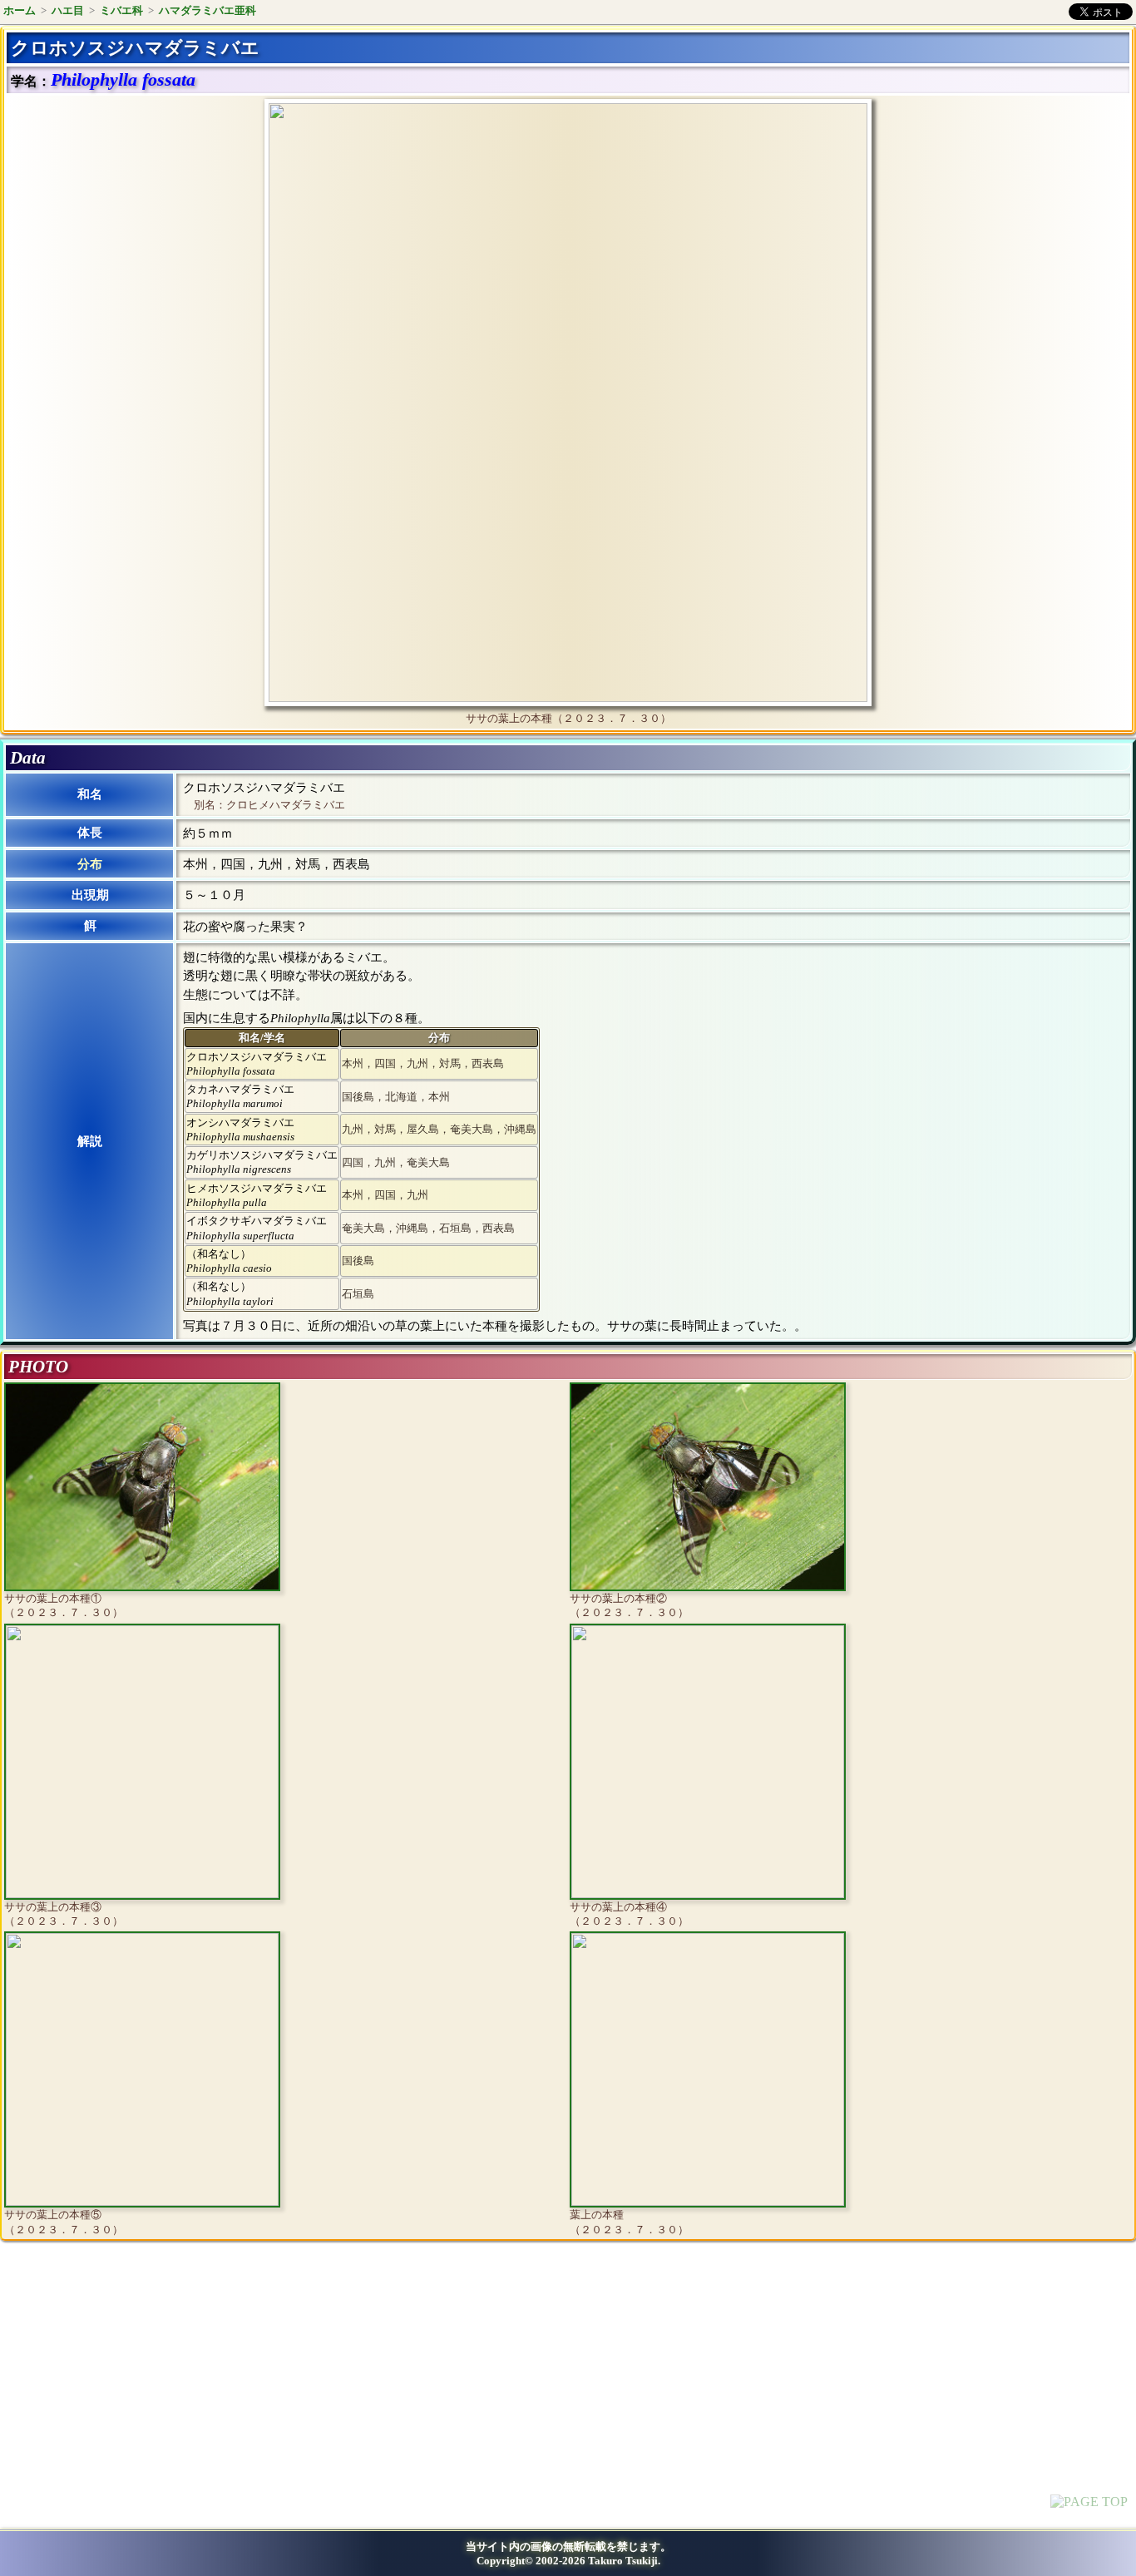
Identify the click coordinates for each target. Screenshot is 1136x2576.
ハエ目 (68, 10)
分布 (90, 864)
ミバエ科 (121, 10)
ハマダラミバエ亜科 (207, 10)
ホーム (20, 10)
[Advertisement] (146, 2391)
